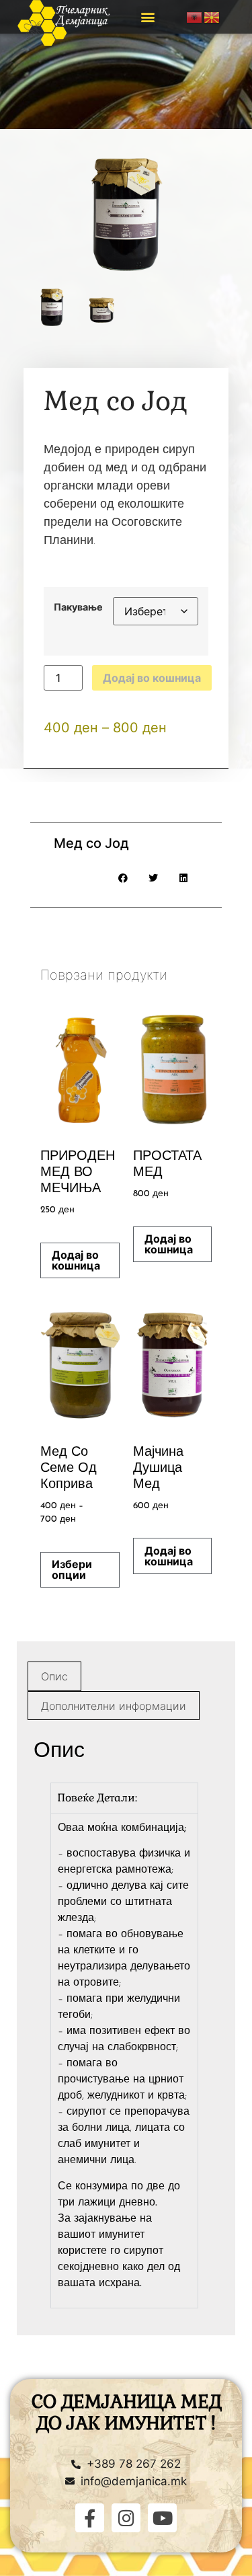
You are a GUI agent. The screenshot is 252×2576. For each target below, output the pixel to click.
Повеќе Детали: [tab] (97, 1798)
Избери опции (72, 1569)
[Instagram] (126, 2518)
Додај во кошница (152, 678)
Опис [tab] (54, 1676)
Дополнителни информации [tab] (114, 1706)
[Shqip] (195, 16)
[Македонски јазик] (212, 16)
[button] (148, 17)
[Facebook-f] (90, 2518)
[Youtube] (162, 2518)
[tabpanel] (124, 2060)
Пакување (78, 607)
